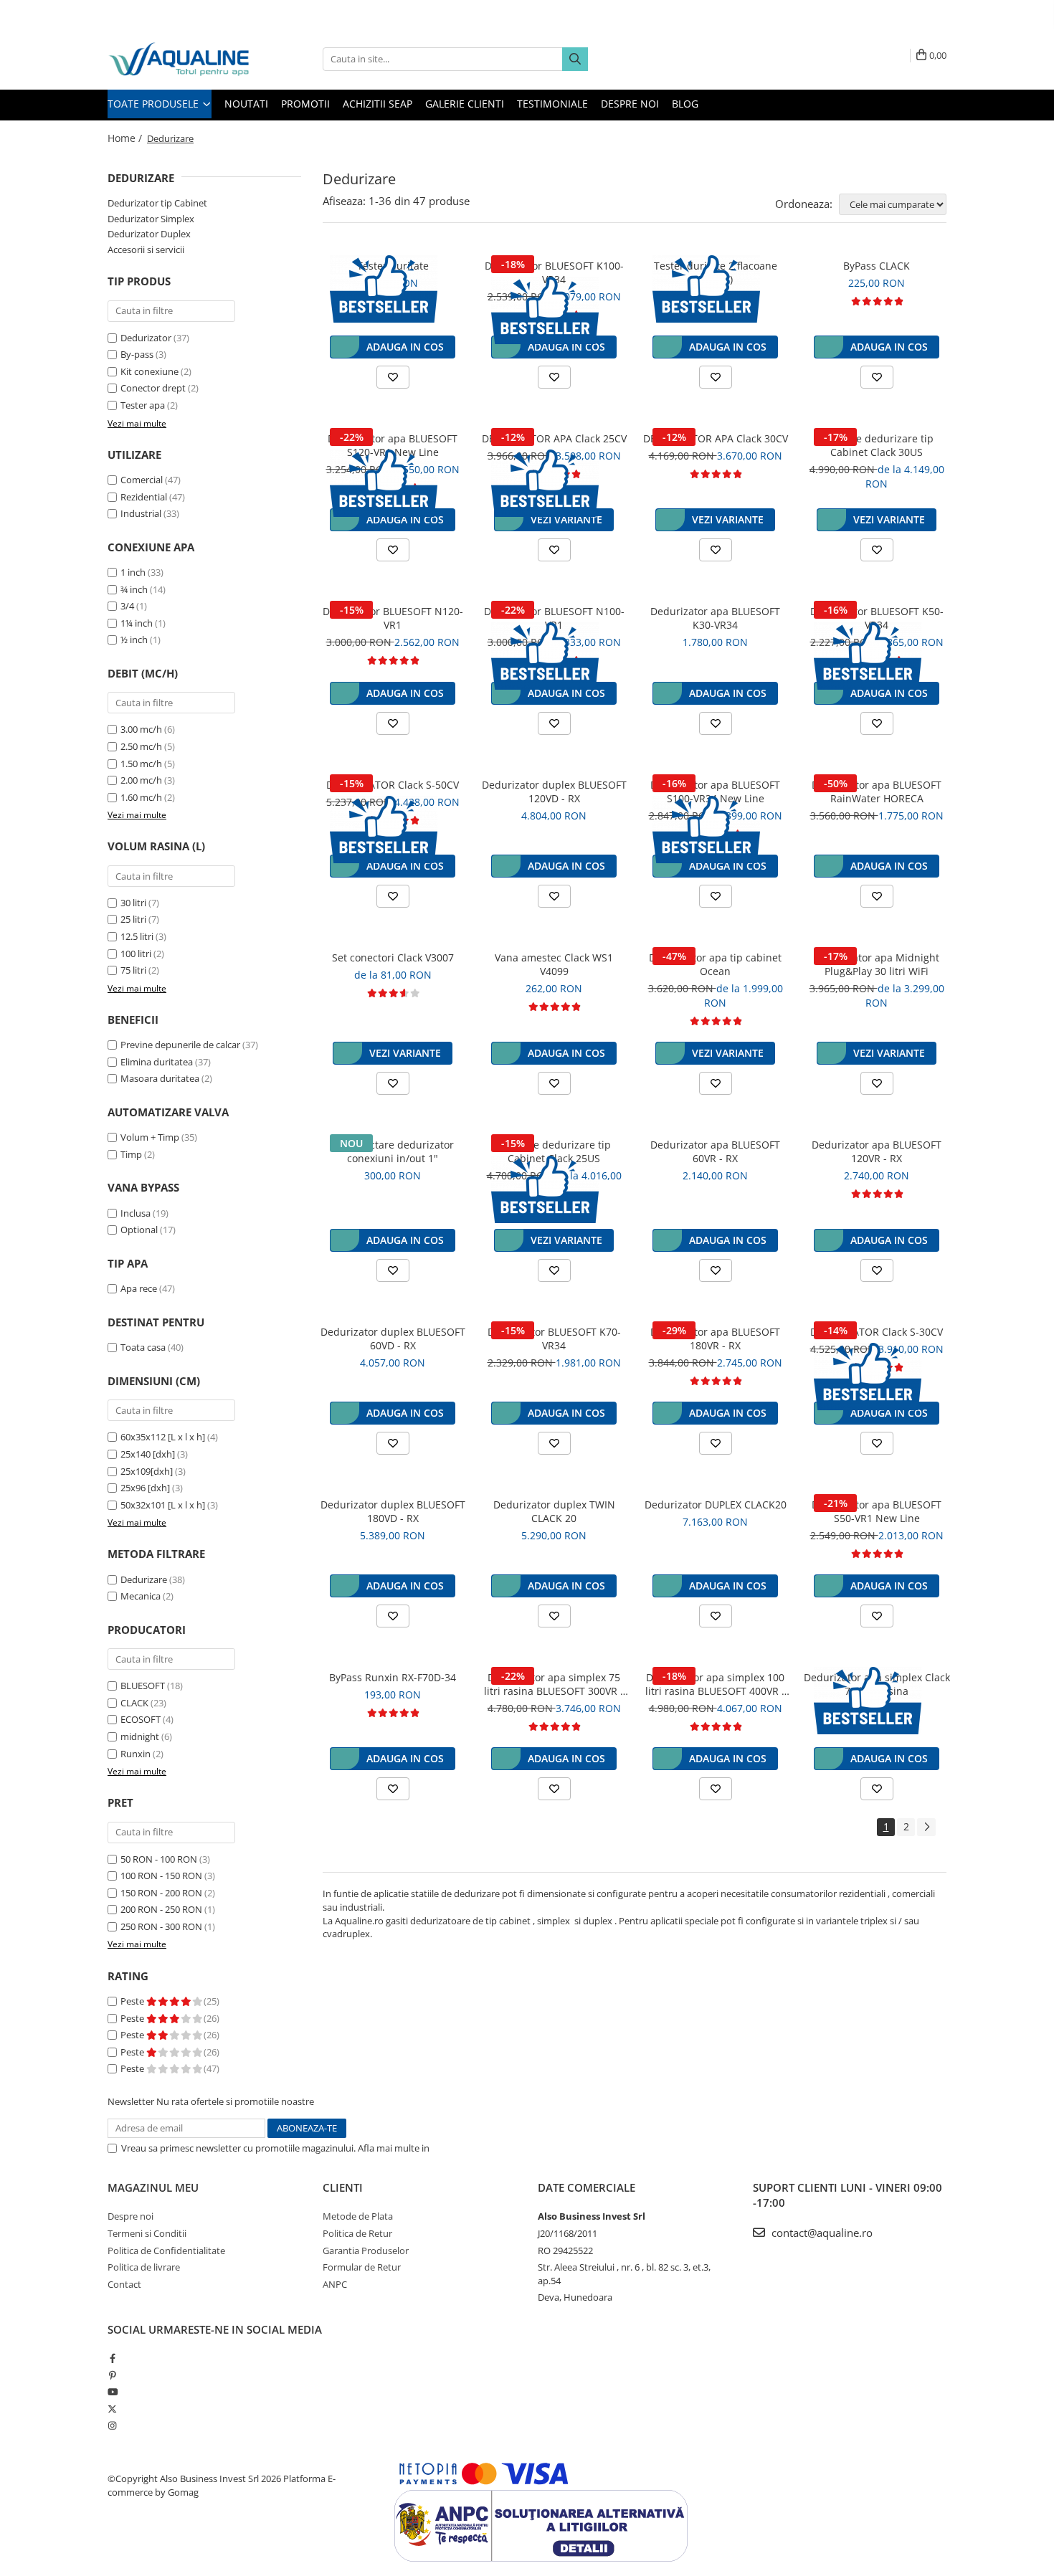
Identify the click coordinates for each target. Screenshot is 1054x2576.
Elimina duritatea (157, 1062)
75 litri (133, 970)
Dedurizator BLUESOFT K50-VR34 (877, 618)
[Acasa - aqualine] (179, 59)
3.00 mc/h (141, 729)
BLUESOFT (143, 1686)
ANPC (335, 2284)
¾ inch (134, 589)
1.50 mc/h (141, 764)
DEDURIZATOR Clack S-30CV (877, 1332)
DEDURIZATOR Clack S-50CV (393, 785)
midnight (140, 1736)
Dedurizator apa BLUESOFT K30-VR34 (715, 618)
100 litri (136, 954)
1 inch (133, 572)
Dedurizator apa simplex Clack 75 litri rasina (877, 1684)
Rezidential (144, 497)
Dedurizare (144, 1579)
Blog (685, 104)
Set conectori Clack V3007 (393, 957)
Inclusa (136, 1213)
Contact (124, 2284)
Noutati (246, 104)
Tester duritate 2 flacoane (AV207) (716, 272)
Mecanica (141, 1596)
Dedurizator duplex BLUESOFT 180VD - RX (393, 1511)
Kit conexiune (149, 371)
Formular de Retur (362, 2267)
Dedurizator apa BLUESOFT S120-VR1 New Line (393, 445)
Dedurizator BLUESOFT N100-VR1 (554, 618)
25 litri (133, 919)
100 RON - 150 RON (161, 1876)
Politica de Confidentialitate (490, 2148)
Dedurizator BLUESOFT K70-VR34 (554, 1339)
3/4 (127, 606)
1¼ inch (137, 623)
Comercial (142, 480)
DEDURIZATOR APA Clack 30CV (716, 438)
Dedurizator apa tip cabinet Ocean (715, 964)
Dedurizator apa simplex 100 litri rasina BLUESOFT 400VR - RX (715, 1684)
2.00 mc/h (141, 780)
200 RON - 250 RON (161, 1909)
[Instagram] (112, 2425)
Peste (133, 2001)
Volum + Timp (150, 1137)
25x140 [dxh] (148, 1454)
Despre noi (630, 104)
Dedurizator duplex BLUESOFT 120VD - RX (554, 792)
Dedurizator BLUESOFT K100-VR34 (554, 272)
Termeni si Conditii (147, 2233)
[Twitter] (112, 2409)
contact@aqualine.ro (821, 2233)
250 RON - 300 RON (161, 1926)
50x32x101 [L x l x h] (163, 1505)
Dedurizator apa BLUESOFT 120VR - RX (877, 1151)
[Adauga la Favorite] (393, 377)
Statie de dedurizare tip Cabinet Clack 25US (554, 1151)
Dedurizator (146, 338)
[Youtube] (112, 2392)
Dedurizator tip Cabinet (157, 203)
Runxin (136, 1754)
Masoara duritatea (160, 1078)
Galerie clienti (465, 104)
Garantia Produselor (366, 2251)
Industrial (141, 513)
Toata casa (143, 1347)
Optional (139, 1230)
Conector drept (153, 388)
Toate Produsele (155, 104)
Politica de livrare (144, 2267)
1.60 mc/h (141, 797)
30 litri (133, 903)
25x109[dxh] (147, 1471)
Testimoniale (552, 104)
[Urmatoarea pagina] (926, 1827)
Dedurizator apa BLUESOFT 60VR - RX (715, 1151)
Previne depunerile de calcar (180, 1045)
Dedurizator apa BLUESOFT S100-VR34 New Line (715, 792)
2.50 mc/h (141, 746)
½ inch (134, 640)
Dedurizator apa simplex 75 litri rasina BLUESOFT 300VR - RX (554, 1684)
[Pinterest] (112, 2375)
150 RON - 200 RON (161, 1893)
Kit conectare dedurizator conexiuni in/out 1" (393, 1151)
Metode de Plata (358, 2216)
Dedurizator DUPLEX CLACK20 (716, 1505)
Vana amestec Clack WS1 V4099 (554, 964)
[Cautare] (575, 59)
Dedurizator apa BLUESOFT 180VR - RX (715, 1339)
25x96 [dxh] (145, 1488)
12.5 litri (137, 936)
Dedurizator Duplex (149, 234)
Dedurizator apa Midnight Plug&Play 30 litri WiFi (877, 964)
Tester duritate (393, 266)
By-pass (137, 354)
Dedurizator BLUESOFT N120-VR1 (393, 618)
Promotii (305, 104)
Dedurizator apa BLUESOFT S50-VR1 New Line (877, 1511)
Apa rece (139, 1288)
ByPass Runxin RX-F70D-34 (393, 1677)
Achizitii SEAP (378, 104)
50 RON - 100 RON (159, 1859)
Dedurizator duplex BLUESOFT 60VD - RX (393, 1339)
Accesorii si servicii (146, 249)
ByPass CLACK (877, 266)
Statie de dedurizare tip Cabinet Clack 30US (877, 445)
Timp (131, 1154)
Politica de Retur (357, 2233)
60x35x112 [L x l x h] (163, 1437)
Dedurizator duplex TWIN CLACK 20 (554, 1511)
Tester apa (143, 405)
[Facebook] (112, 2358)
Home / (126, 138)
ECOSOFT (141, 1719)
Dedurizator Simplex (151, 219)
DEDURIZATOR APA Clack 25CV (554, 438)
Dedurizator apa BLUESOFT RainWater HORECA (877, 792)
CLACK (134, 1703)
